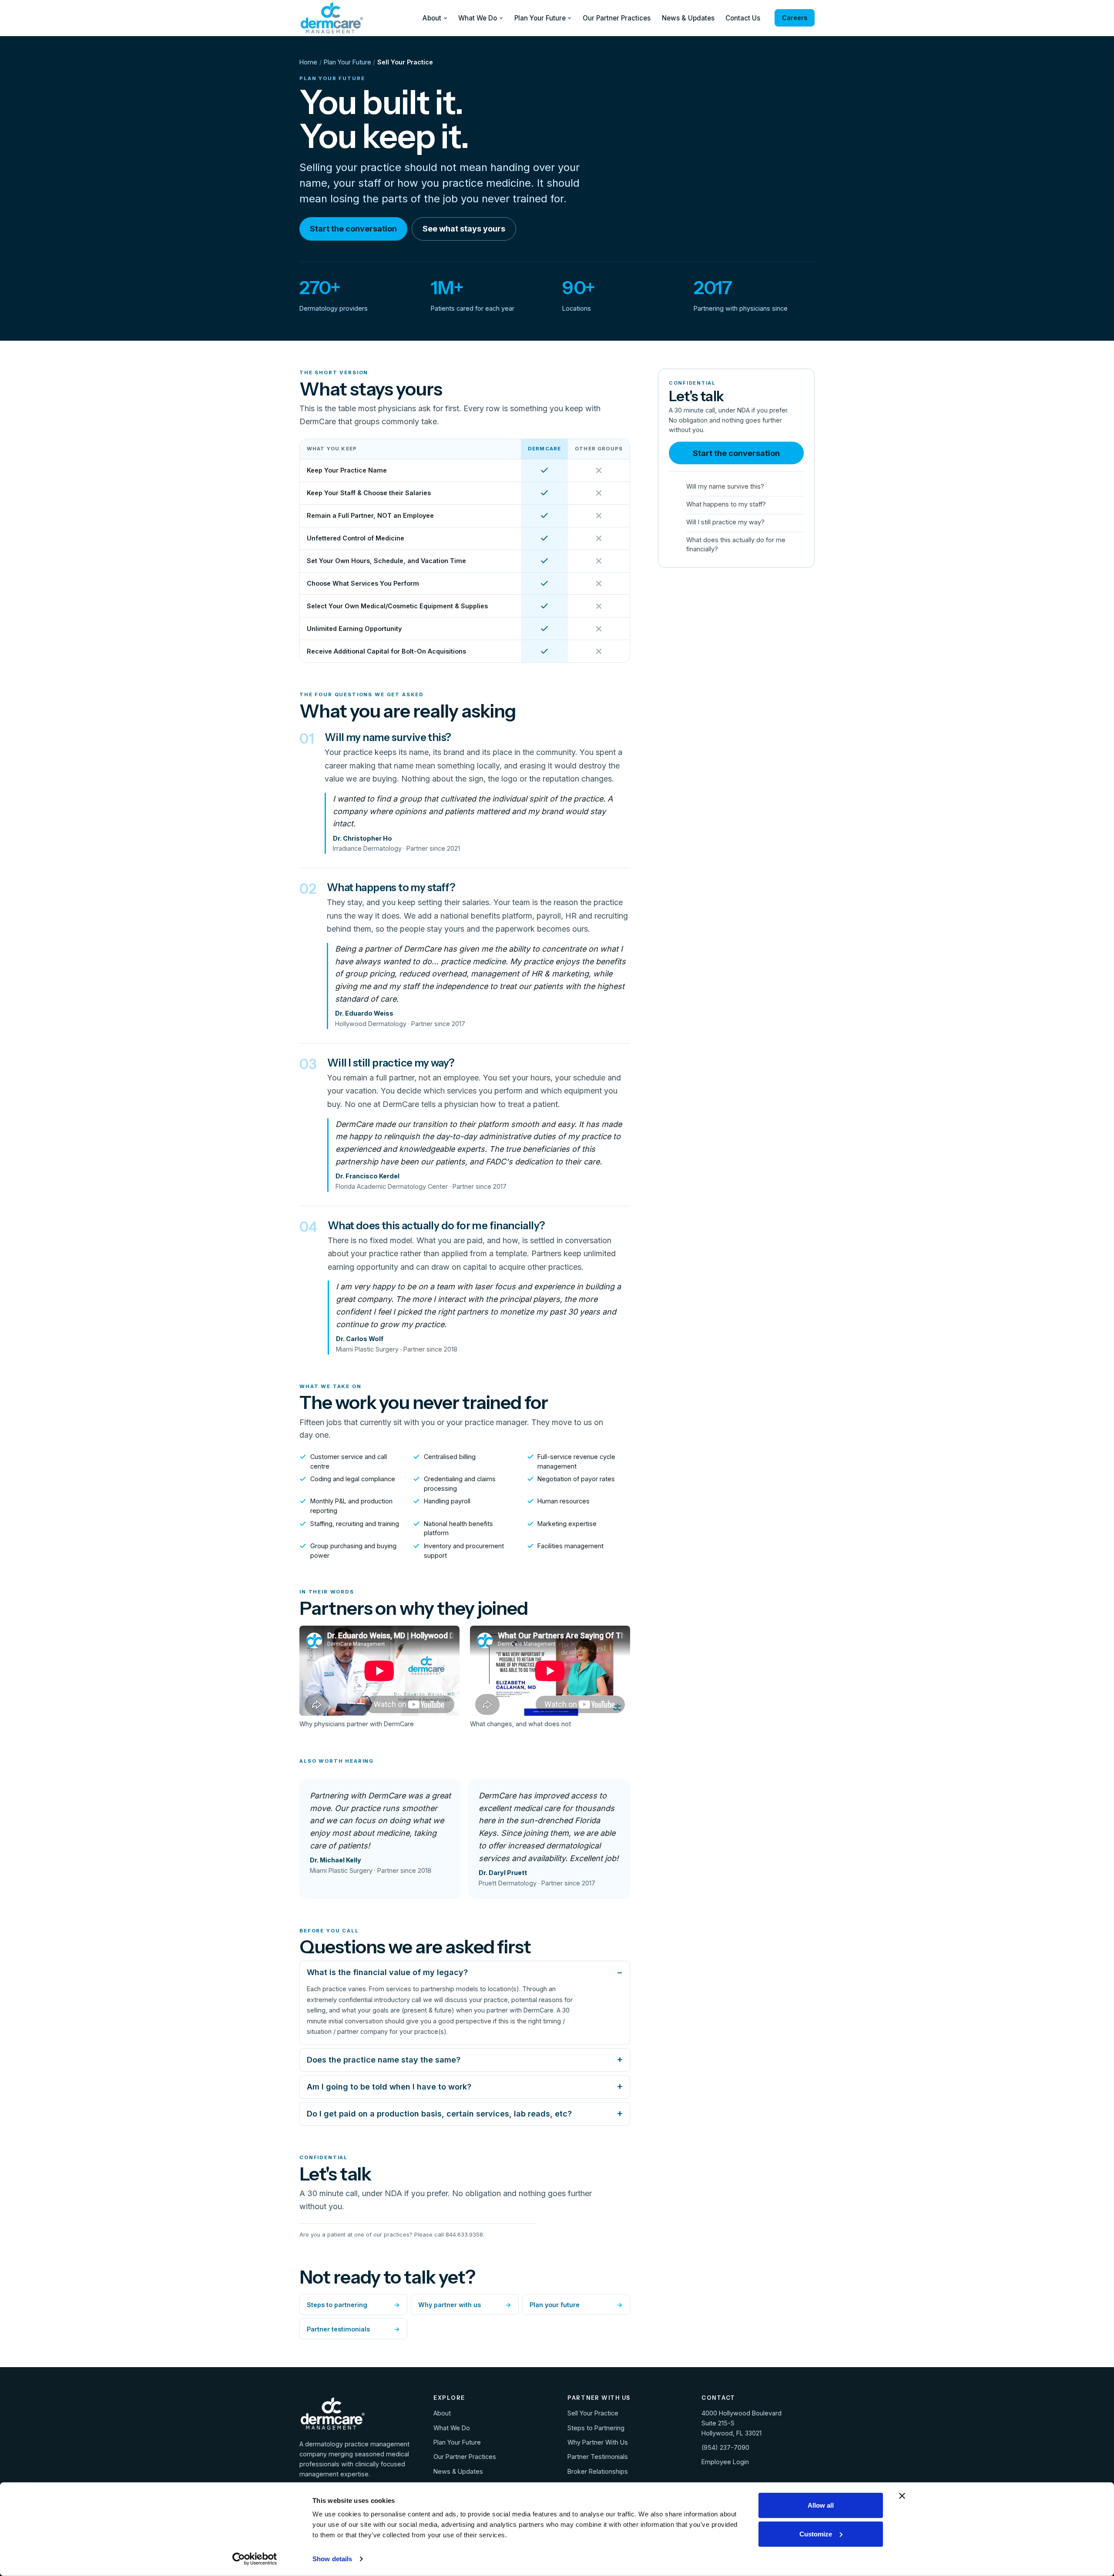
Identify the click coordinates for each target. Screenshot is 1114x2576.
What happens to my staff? (726, 504)
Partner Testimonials (598, 2457)
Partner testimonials (353, 2329)
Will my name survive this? (725, 486)
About (432, 18)
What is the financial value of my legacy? (387, 1972)
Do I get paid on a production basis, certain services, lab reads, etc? (439, 2114)
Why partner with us (465, 2305)
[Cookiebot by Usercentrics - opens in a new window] (255, 2559)
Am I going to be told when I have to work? (389, 2087)
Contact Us (743, 18)
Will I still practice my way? (725, 522)
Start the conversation (353, 229)
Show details (332, 2559)
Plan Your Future (540, 18)
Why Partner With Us (598, 2442)
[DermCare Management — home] (332, 18)
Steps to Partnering (596, 2428)
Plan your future (576, 2305)
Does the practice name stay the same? (384, 2060)
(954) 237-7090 (725, 2447)
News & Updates (688, 18)
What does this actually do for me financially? (736, 544)
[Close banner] (902, 2496)
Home (308, 62)
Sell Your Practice (593, 2413)
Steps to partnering (353, 2305)
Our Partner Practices (617, 18)
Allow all (821, 2505)
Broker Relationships (598, 2471)
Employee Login (725, 2462)
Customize (816, 2534)
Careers (794, 18)
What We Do (478, 18)
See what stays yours (464, 229)
